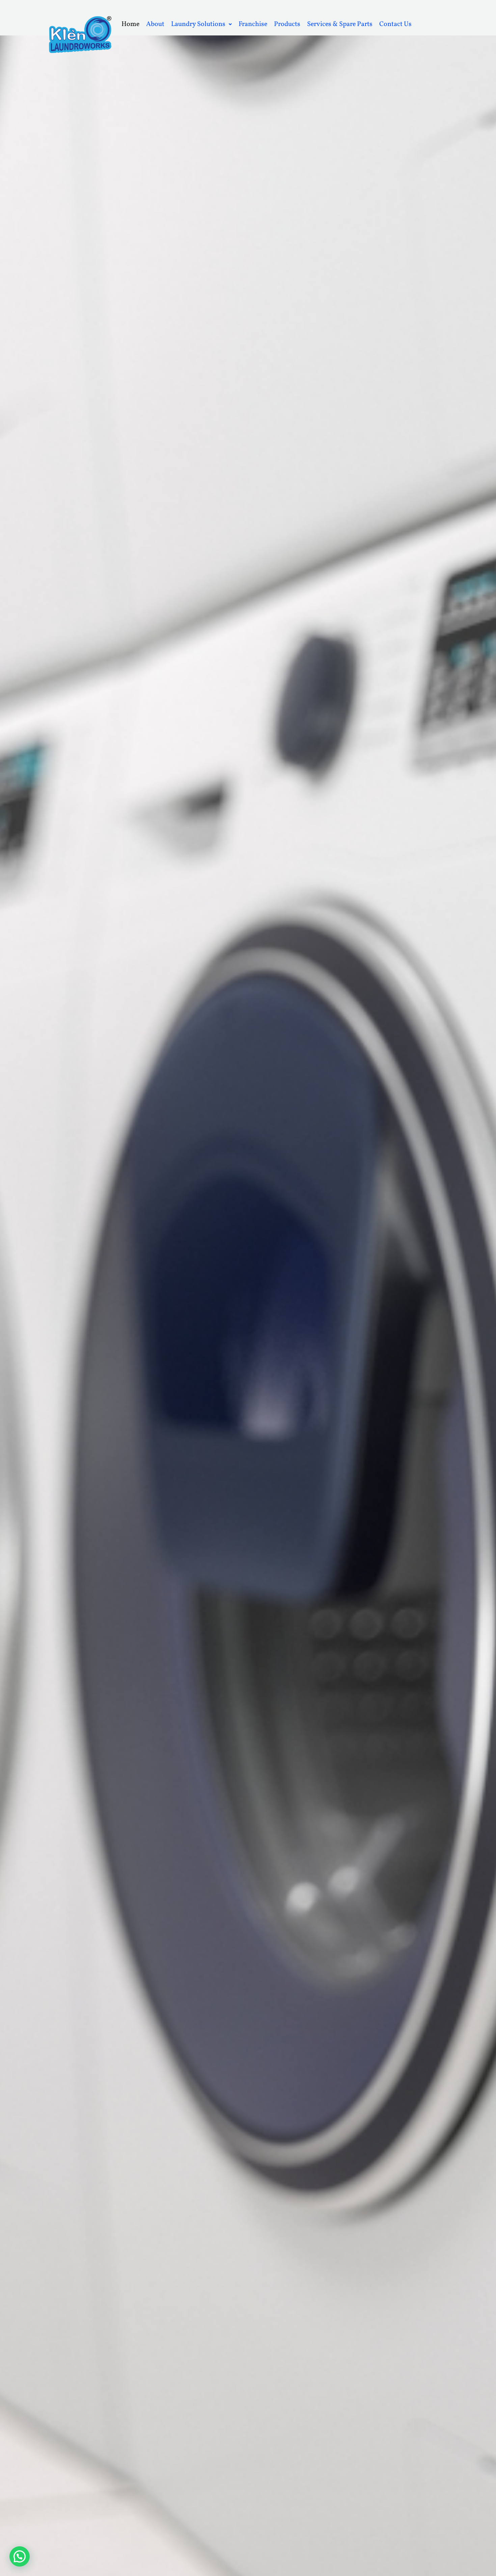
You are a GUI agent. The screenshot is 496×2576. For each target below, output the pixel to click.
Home (130, 24)
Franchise (253, 24)
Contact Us (395, 24)
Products (287, 24)
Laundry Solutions (198, 24)
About (155, 24)
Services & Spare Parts (340, 24)
